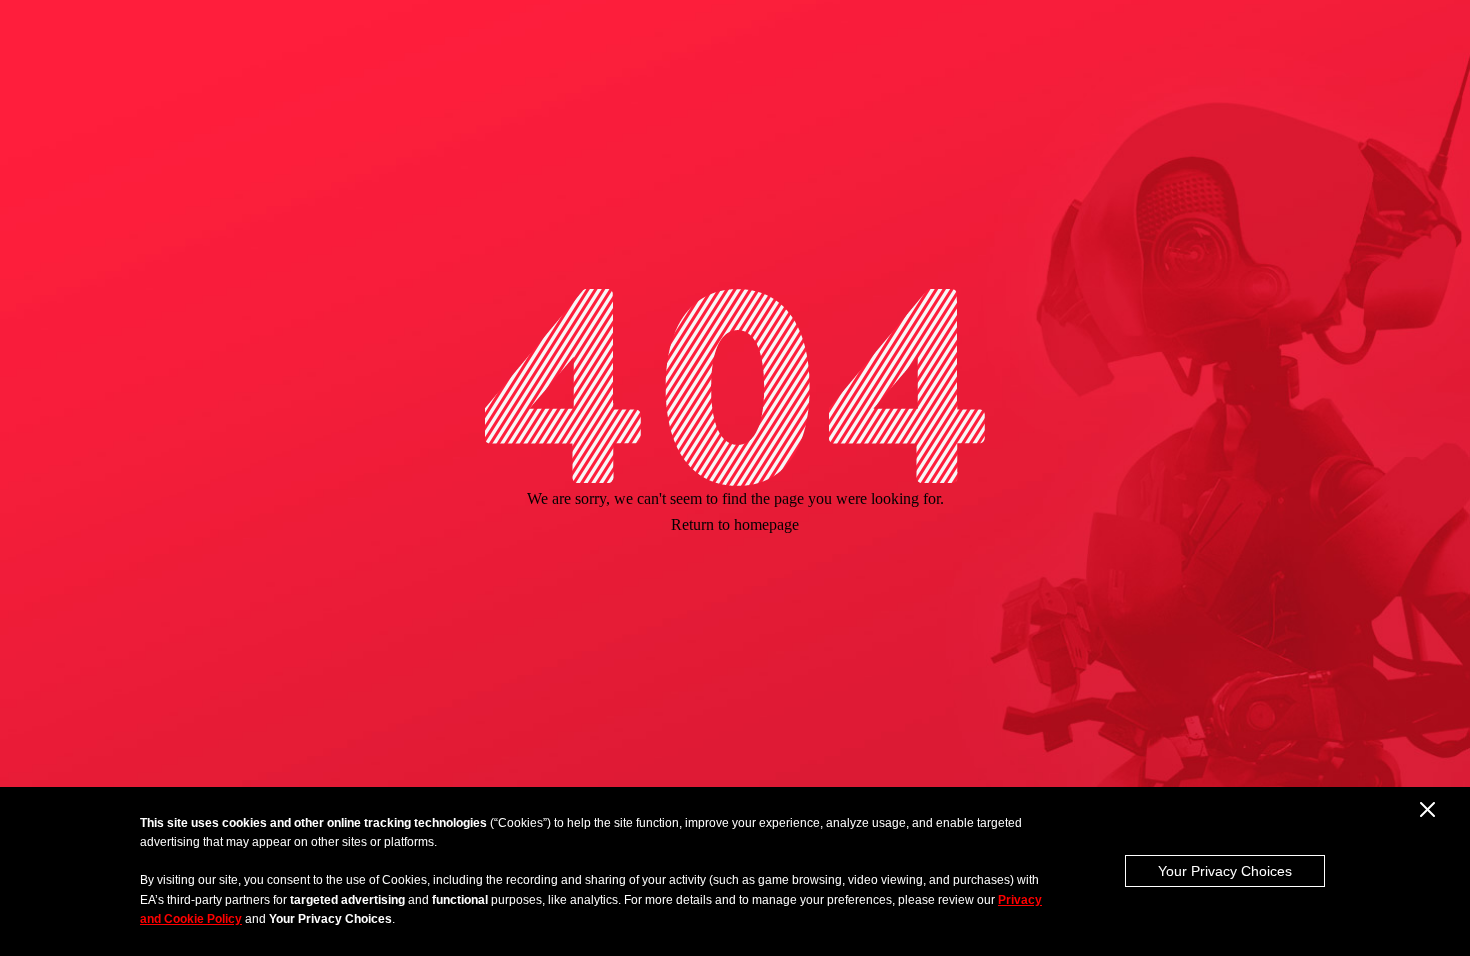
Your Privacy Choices (1225, 871)
